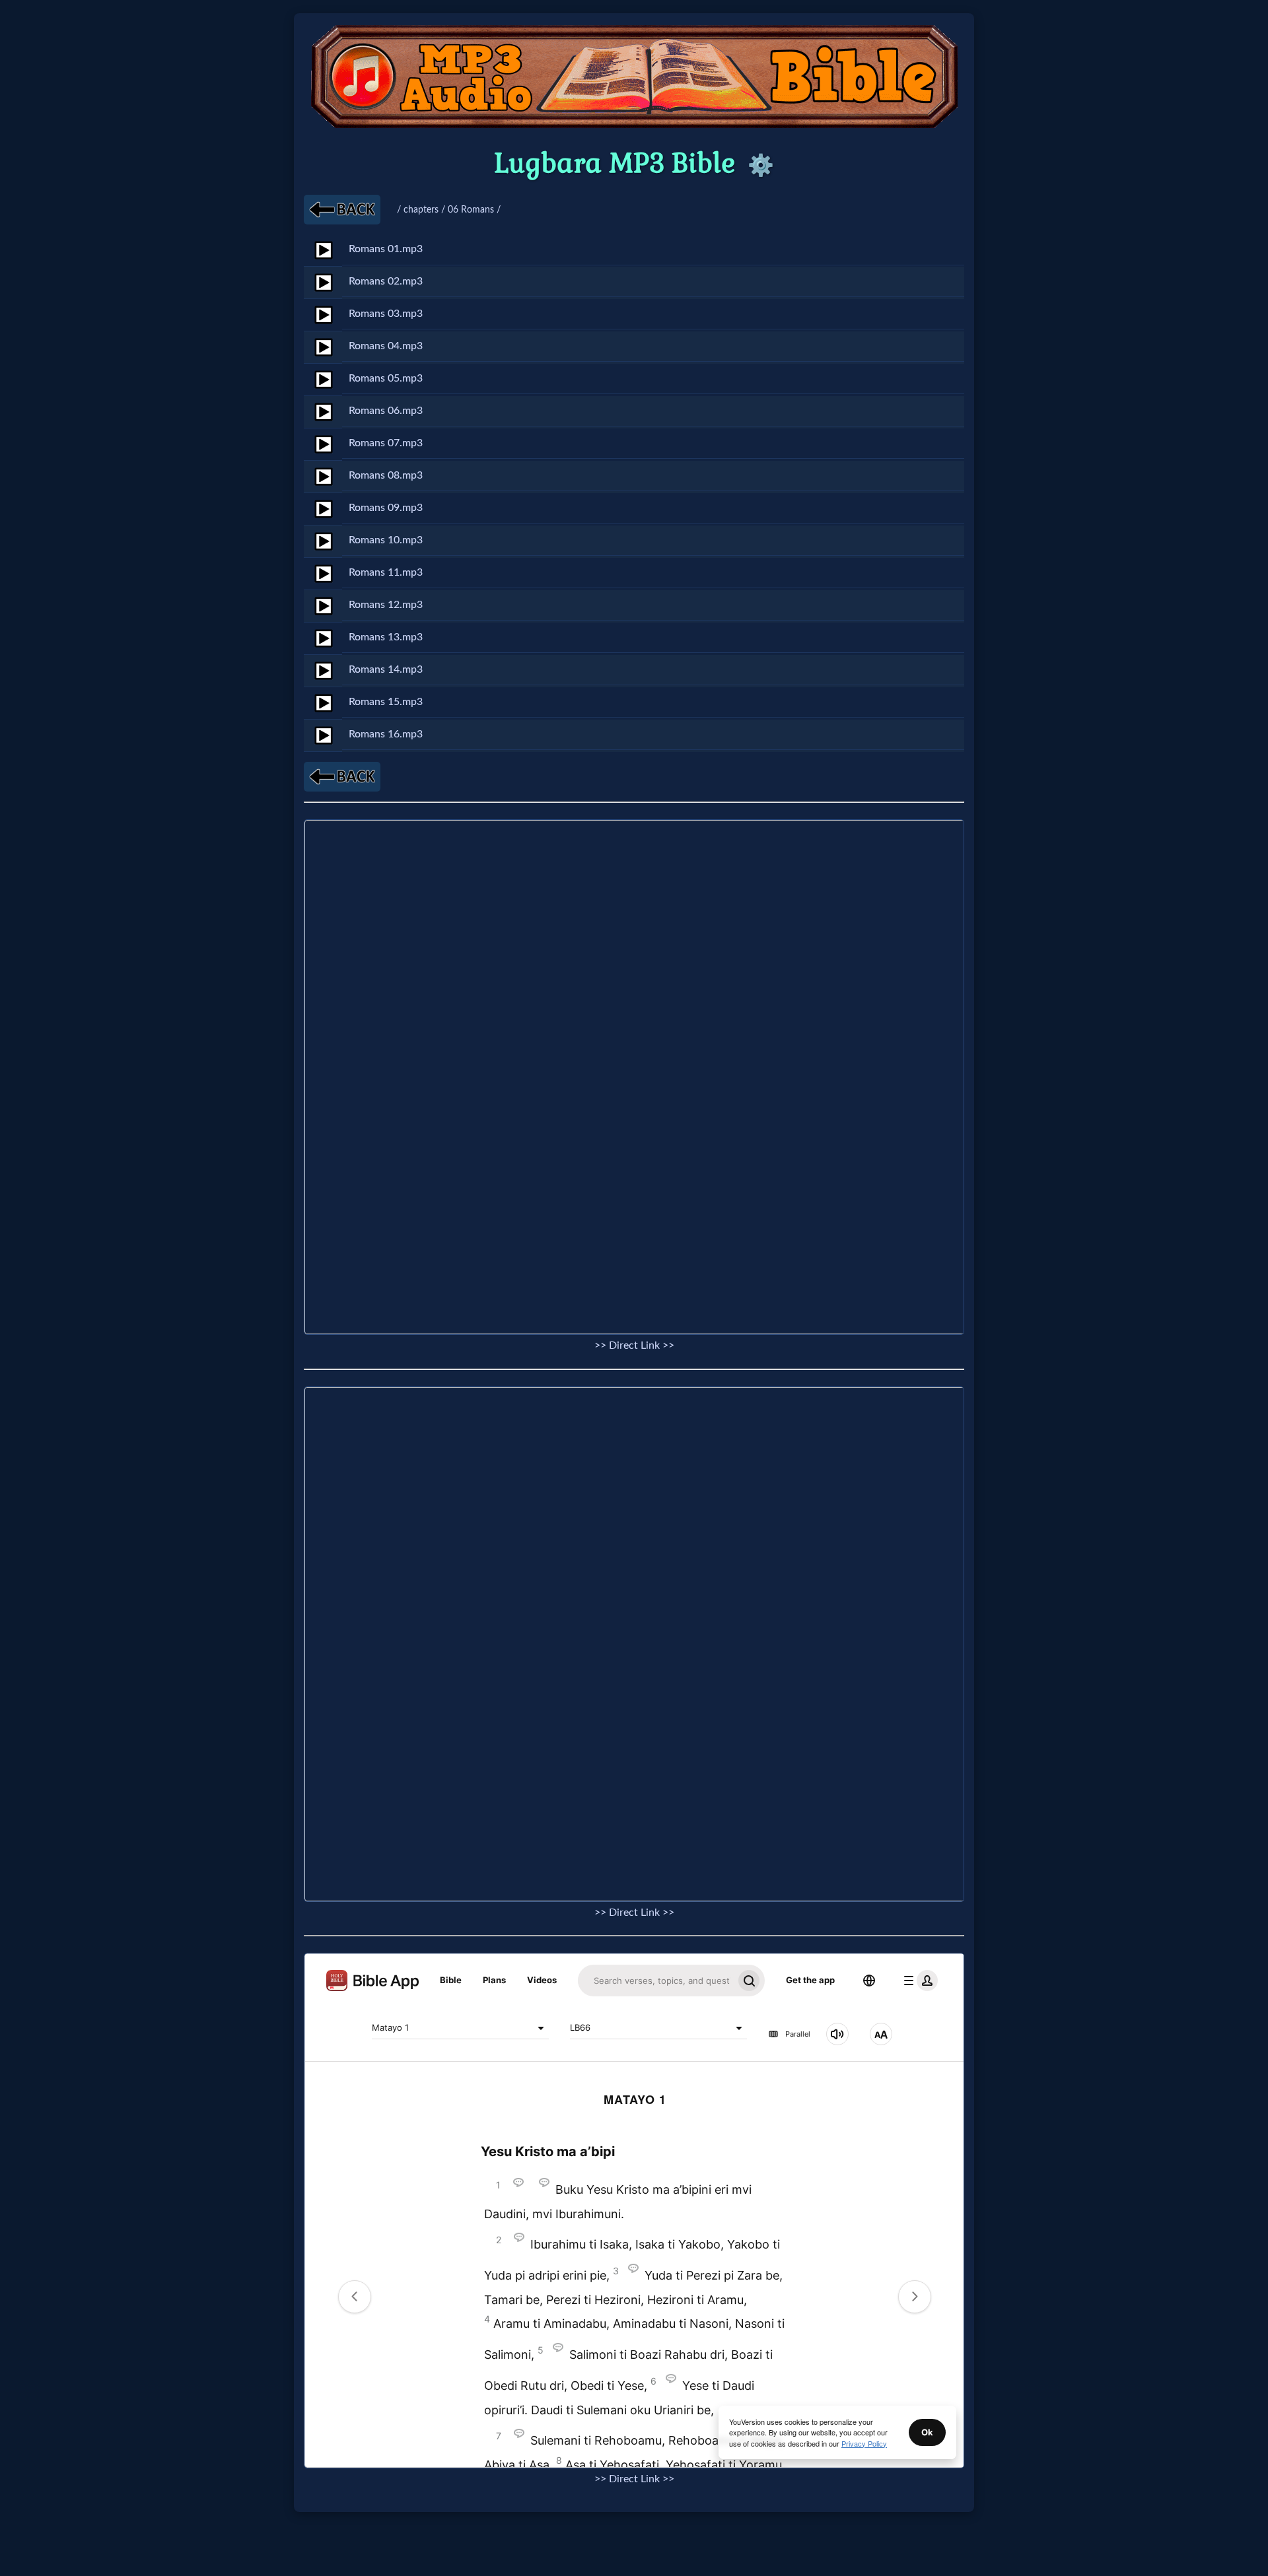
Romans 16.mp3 (386, 734)
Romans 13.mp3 (386, 637)
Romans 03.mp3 (386, 314)
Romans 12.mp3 (386, 605)
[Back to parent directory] (342, 210)
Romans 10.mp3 (386, 540)
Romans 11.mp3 (386, 572)
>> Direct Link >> (634, 1345)
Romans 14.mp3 (386, 669)
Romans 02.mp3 (386, 281)
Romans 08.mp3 (386, 475)
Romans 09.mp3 (386, 508)
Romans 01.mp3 (386, 249)
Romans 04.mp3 (386, 346)
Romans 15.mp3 (386, 702)
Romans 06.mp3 (386, 411)
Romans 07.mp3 (386, 443)
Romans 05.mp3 (386, 378)
